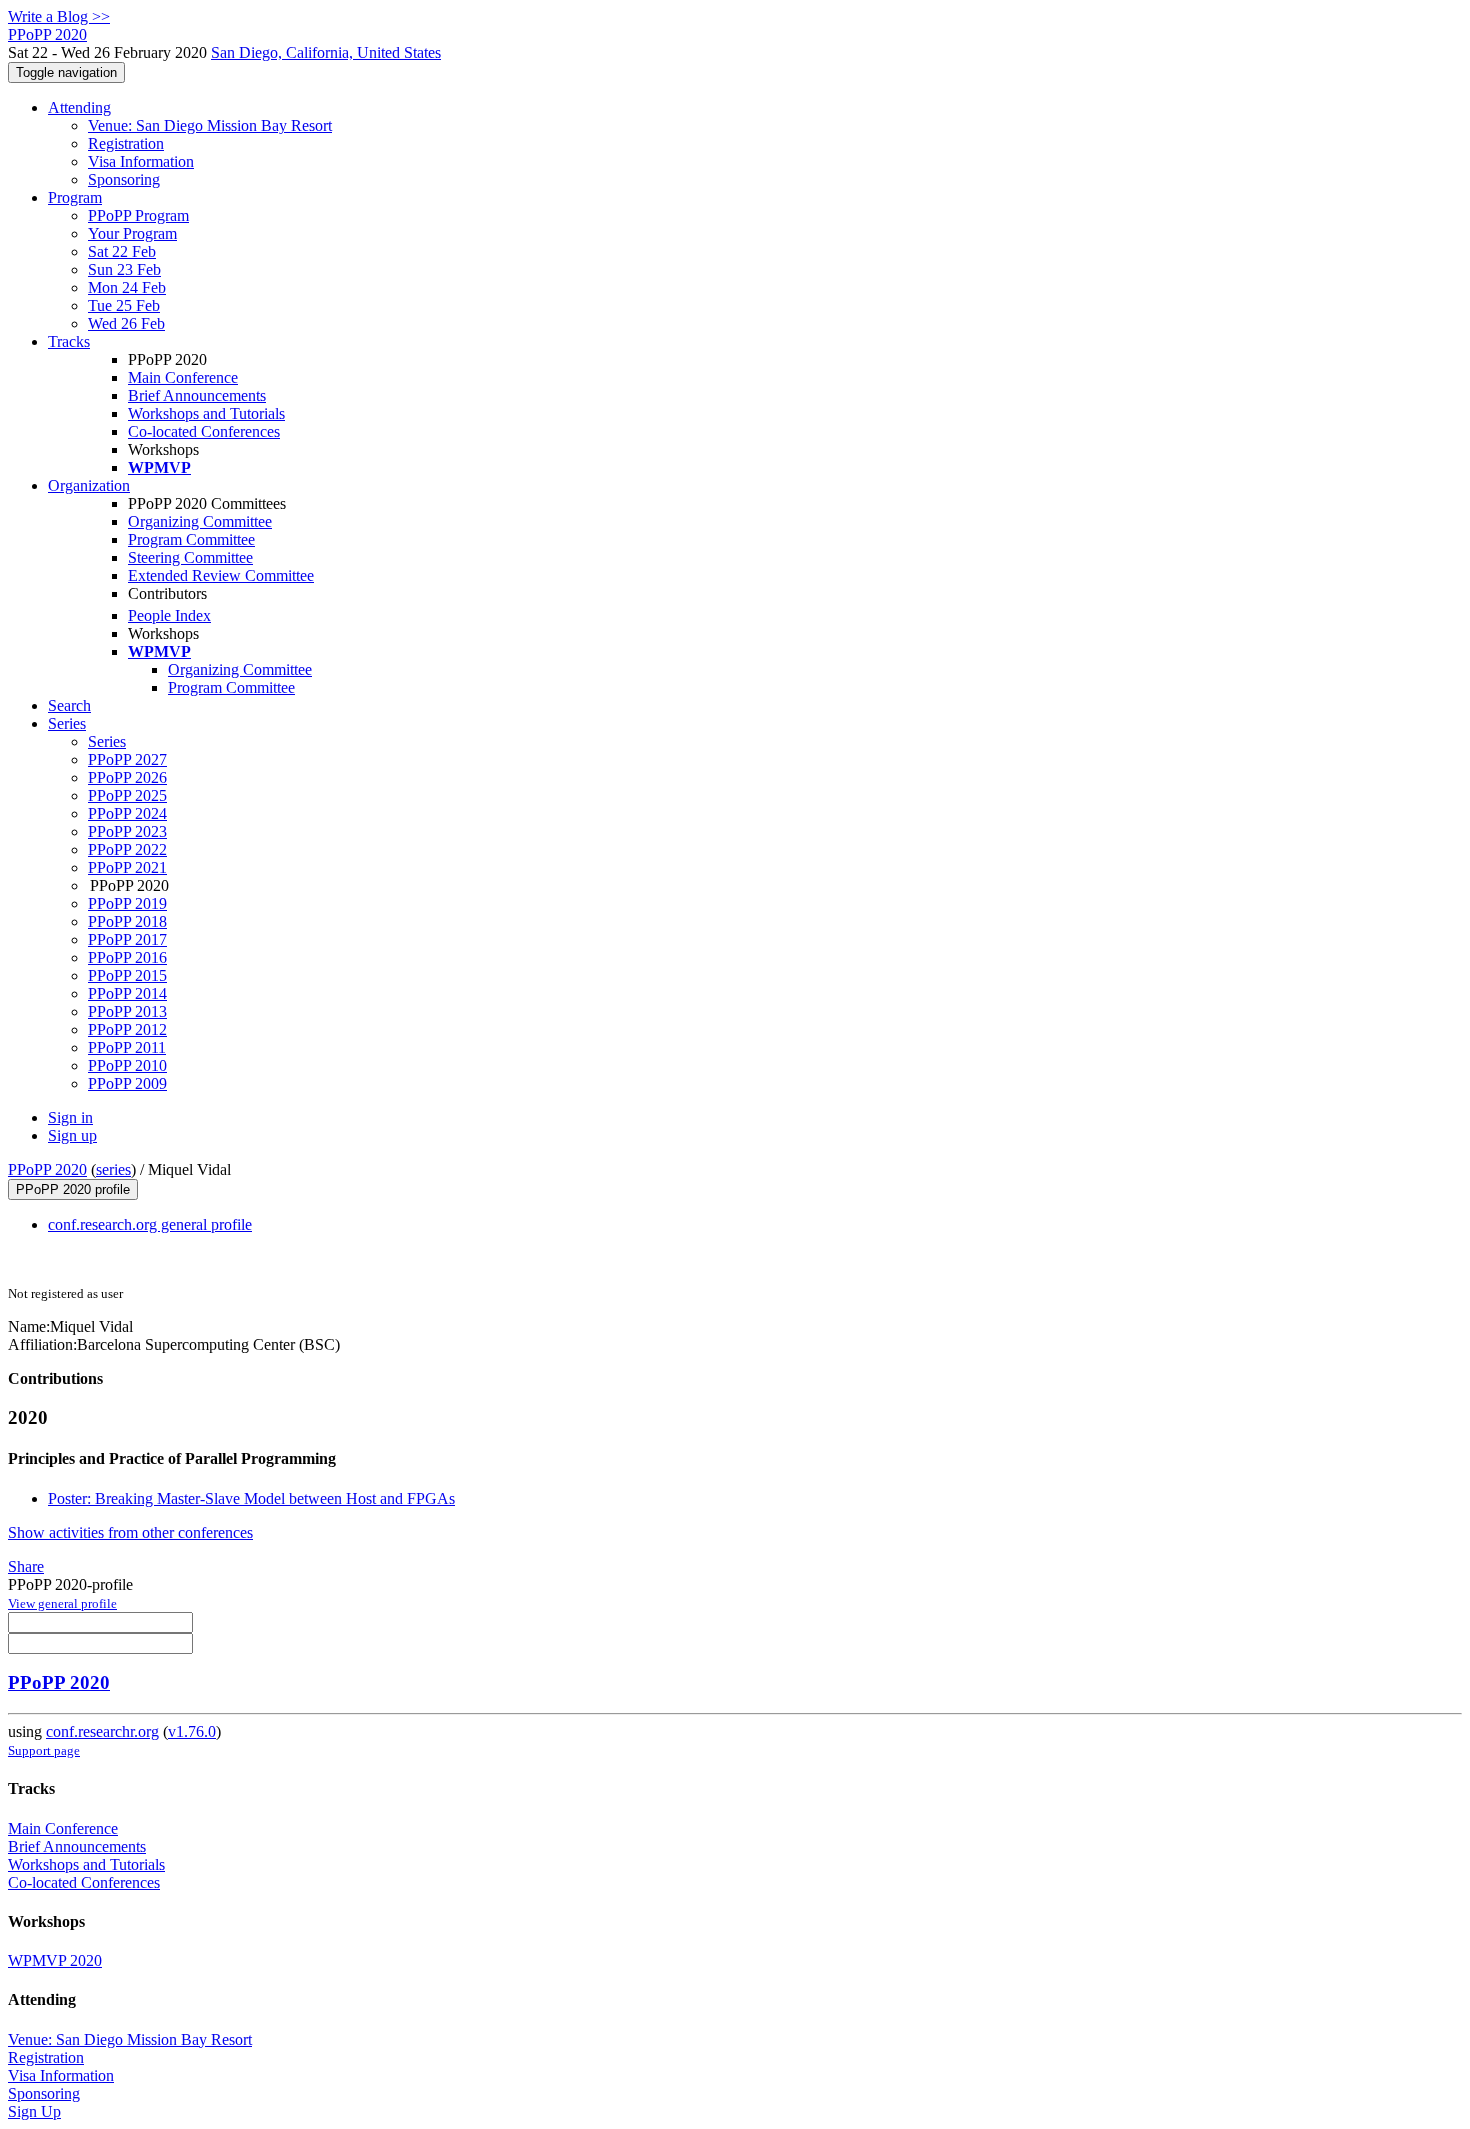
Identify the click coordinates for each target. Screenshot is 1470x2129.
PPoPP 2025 (127, 795)
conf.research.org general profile (150, 1224)
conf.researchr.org (102, 1731)
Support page (44, 1750)
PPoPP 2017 (127, 939)
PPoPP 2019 (127, 903)
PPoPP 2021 (127, 867)
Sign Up (34, 2111)
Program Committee (191, 539)
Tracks (69, 341)
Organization (89, 485)
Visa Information (141, 161)
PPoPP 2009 (127, 1083)
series (113, 1169)
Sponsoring (124, 179)
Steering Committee (190, 557)
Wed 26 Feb (126, 323)
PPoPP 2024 (127, 813)
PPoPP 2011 (127, 1047)
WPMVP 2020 (55, 1960)
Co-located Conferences (204, 431)
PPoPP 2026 (127, 777)
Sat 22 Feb (122, 251)
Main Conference (183, 377)
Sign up (72, 1135)
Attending (79, 107)
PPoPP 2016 (127, 957)
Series (107, 741)
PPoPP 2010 (127, 1065)
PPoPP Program (138, 215)
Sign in (70, 1117)
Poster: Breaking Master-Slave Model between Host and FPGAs (251, 1498)
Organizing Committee (200, 521)
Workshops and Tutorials (206, 413)
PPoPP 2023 (127, 831)
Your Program (132, 233)
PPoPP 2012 (127, 1029)
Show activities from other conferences (130, 1532)
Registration (126, 143)
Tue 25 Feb (124, 305)
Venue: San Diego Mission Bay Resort (210, 125)
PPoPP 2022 (127, 849)
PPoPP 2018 (127, 921)
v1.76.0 (192, 1731)
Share (26, 1566)
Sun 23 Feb (124, 269)
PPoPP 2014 (127, 993)
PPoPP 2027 (127, 759)
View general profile (62, 1603)
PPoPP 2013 (127, 1011)
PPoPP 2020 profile (73, 1189)
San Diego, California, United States (326, 52)
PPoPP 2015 (127, 975)
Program (75, 197)
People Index (169, 615)
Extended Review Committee (221, 575)
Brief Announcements (197, 395)
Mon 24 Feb (127, 287)
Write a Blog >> (59, 16)
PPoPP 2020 (47, 1169)
